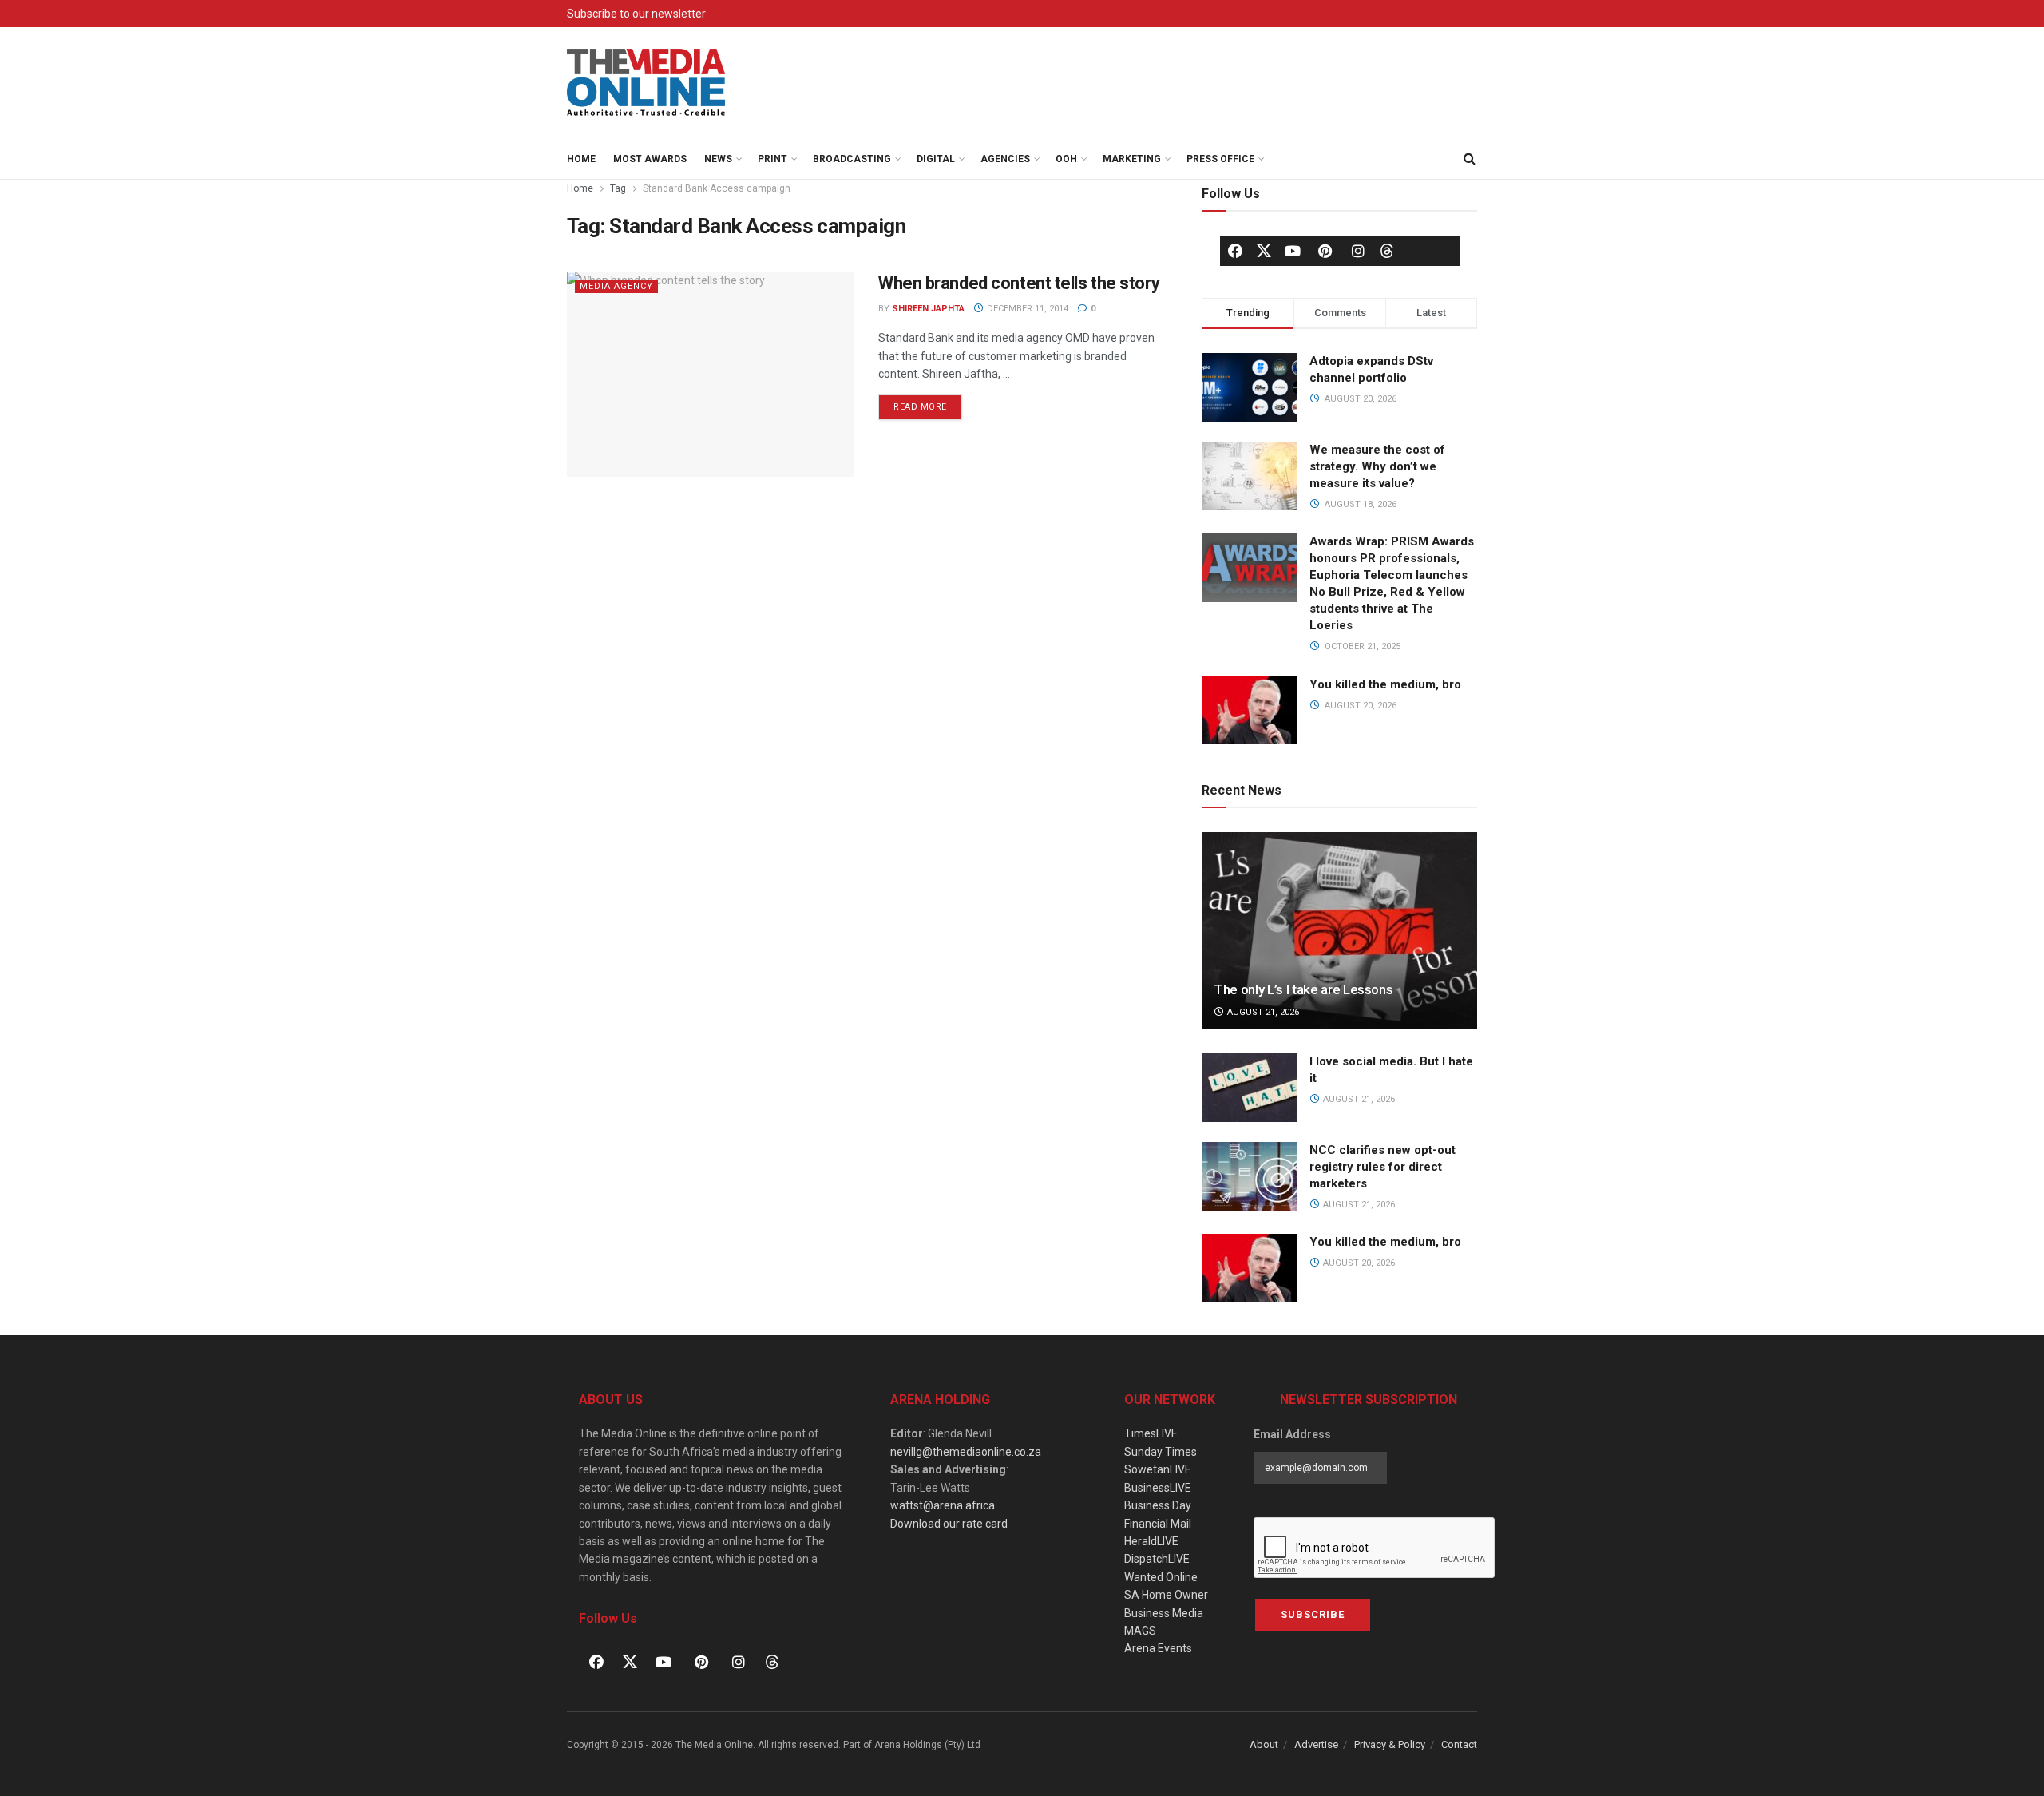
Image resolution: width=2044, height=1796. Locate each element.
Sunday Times (1161, 1452)
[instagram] (1358, 251)
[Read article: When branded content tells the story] (711, 374)
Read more (928, 403)
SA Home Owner (1166, 1595)
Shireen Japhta (928, 309)
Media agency (616, 286)
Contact (1459, 1744)
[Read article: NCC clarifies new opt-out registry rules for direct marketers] (1250, 1176)
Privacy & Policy (1390, 1744)
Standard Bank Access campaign (717, 188)
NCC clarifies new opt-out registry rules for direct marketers (1382, 1167)
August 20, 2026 (1358, 1263)
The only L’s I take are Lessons (1303, 989)
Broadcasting (852, 159)
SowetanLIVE (1158, 1469)
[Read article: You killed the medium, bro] (1250, 1268)
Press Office (1220, 159)
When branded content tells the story (1019, 283)
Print (772, 159)
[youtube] (1293, 251)
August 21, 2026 (1262, 1012)
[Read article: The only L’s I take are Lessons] (1339, 931)
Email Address (1292, 1434)
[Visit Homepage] (647, 83)
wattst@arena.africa (943, 1505)
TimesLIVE (1151, 1433)
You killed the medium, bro (1385, 684)
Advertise (1316, 1744)
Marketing (1132, 159)
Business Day (1158, 1505)
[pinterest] (1325, 251)
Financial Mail (1158, 1524)
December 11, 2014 (1026, 309)
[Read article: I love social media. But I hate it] (1250, 1088)
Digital (936, 159)
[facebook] (1235, 251)
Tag (618, 188)
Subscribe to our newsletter (636, 14)
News (718, 159)
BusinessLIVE (1158, 1488)
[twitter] (1264, 250)
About (1264, 1744)
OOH (1066, 159)
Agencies (1005, 159)
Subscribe (1313, 1614)
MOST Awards (650, 159)
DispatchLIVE (1157, 1559)
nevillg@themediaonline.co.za (966, 1452)
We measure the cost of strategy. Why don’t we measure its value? (1377, 466)
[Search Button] (1469, 159)
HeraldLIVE (1151, 1541)
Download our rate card (949, 1524)
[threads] (1387, 250)
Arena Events (1158, 1648)
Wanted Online (1161, 1577)
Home (581, 159)
